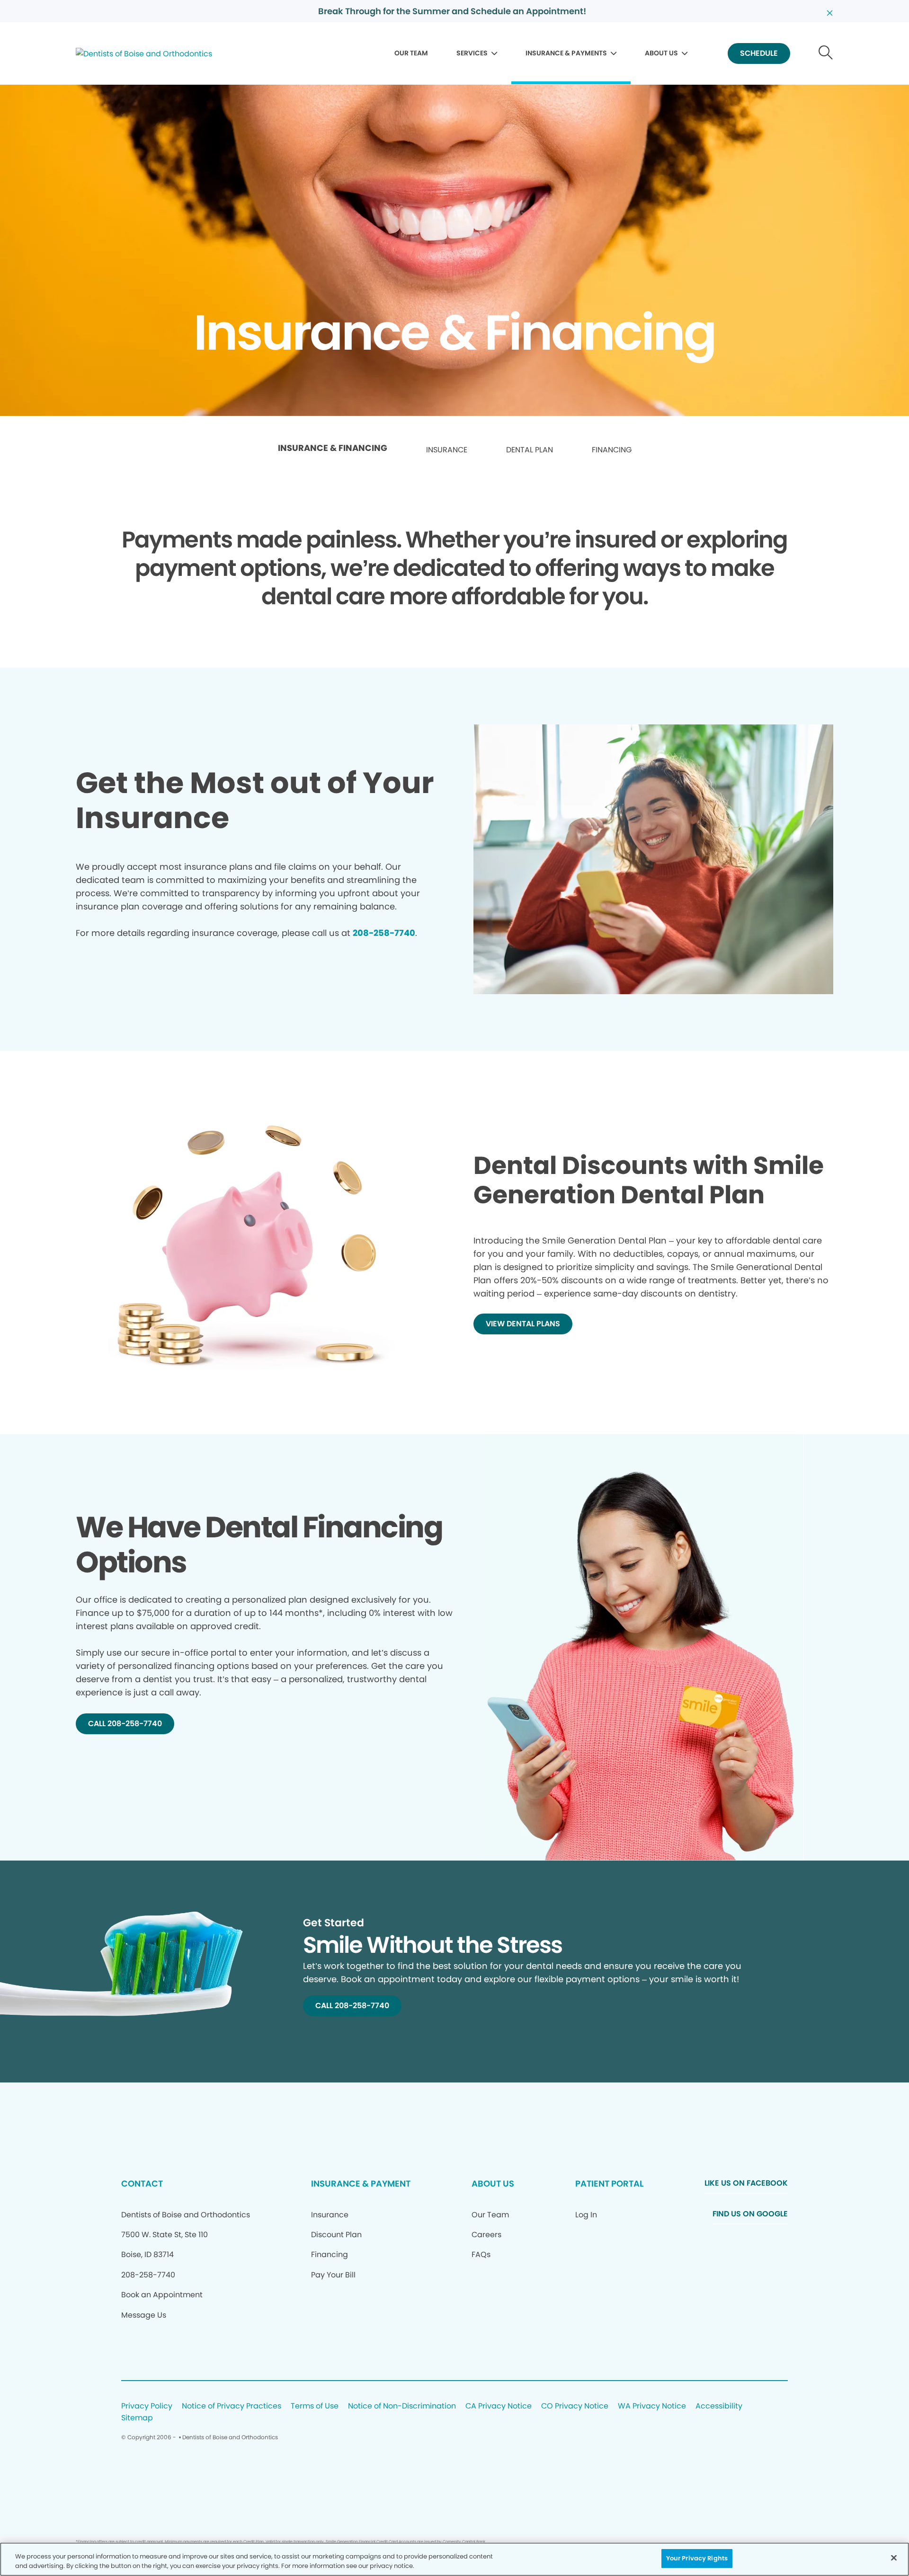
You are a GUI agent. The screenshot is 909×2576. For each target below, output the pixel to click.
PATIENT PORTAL (609, 2183)
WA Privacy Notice (652, 2406)
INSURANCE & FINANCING (333, 448)
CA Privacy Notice (499, 2406)
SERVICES (472, 53)
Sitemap (137, 2418)
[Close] (894, 2558)
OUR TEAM (411, 53)
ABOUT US (661, 53)
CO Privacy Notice (575, 2406)
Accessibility (719, 2406)
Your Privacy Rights (697, 2558)
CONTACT (142, 2183)
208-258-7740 (384, 933)
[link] (333, 450)
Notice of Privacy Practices (232, 2406)
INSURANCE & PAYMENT (361, 2183)
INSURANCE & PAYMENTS (566, 53)
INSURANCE (447, 450)
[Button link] (826, 54)
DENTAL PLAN (530, 450)
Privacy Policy (147, 2406)
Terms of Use (315, 2406)
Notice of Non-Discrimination (402, 2406)
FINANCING (612, 450)
